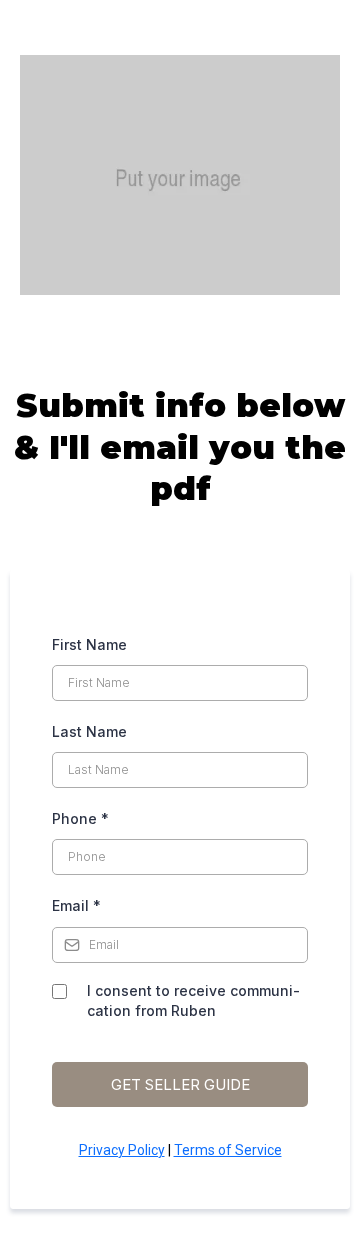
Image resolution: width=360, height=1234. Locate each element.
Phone (80, 818)
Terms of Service (228, 1150)
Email (76, 905)
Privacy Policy (122, 1150)
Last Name (89, 731)
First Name (89, 644)
